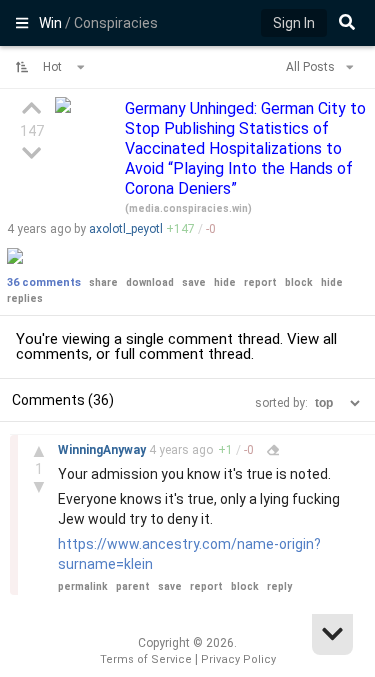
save (194, 282)
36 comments (44, 282)
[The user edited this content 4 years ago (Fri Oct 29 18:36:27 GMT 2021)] (273, 450)
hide (225, 282)
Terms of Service (146, 659)
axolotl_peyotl (126, 229)
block (299, 282)
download (150, 282)
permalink (83, 586)
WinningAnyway (103, 450)
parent (133, 586)
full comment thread (182, 354)
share (103, 282)
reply (279, 586)
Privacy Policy (238, 659)
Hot (54, 67)
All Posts (312, 67)
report (260, 282)
